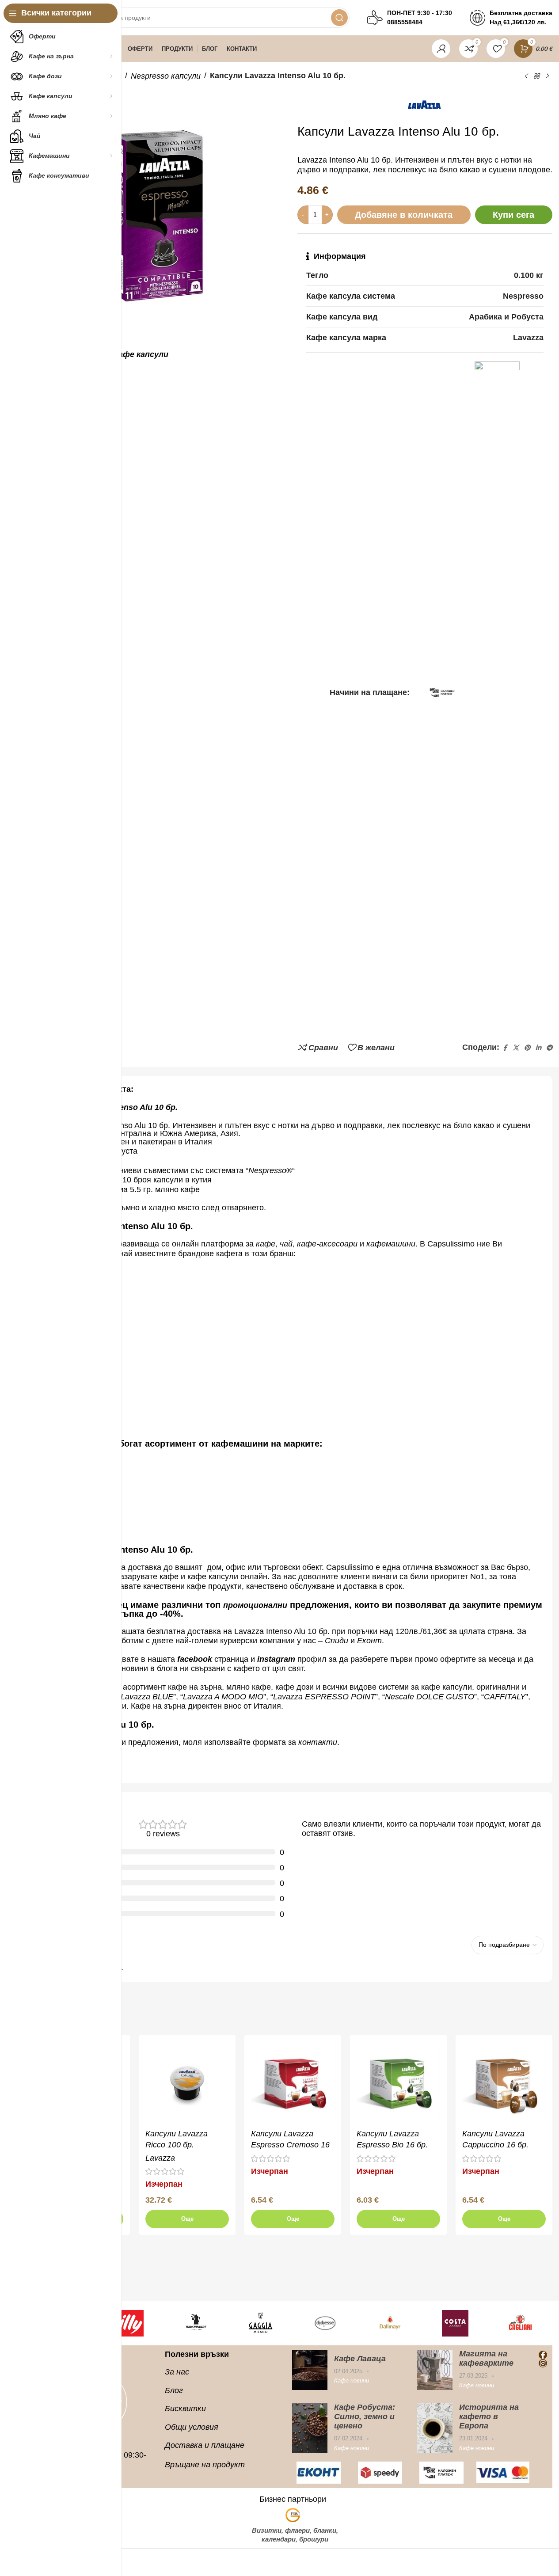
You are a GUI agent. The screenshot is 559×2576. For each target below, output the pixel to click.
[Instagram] (543, 2363)
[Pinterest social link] (527, 1048)
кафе (266, 1244)
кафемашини (391, 1244)
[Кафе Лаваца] (310, 2370)
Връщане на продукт (205, 2464)
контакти (318, 1742)
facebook (195, 1659)
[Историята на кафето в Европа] (435, 2428)
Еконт (369, 1641)
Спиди (337, 1641)
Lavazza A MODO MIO (223, 1697)
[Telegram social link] (549, 1048)
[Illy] (130, 2323)
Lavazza (160, 2158)
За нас (177, 2372)
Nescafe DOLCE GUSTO (430, 1697)
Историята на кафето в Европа (489, 2416)
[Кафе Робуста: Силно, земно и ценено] (310, 2428)
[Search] (339, 18)
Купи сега (513, 215)
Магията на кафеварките (486, 2358)
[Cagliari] (520, 2323)
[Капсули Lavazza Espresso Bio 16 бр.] (398, 2083)
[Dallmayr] (390, 2323)
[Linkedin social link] (538, 1048)
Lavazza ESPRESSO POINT (324, 1697)
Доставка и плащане (205, 2445)
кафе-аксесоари (328, 1244)
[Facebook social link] (505, 1048)
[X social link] (516, 1048)
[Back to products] (536, 76)
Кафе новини (352, 2380)
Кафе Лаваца (360, 2358)
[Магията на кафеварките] (435, 2370)
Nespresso (267, 1170)
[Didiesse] (325, 2323)
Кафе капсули (141, 354)
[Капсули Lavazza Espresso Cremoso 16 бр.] (293, 2083)
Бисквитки (185, 2409)
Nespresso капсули (166, 76)
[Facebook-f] (543, 2355)
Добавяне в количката (404, 215)
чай (286, 1244)
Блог (174, 2390)
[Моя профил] (441, 49)
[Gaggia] (260, 2323)
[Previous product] (526, 76)
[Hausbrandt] (195, 2323)
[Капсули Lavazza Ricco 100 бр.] (187, 2083)
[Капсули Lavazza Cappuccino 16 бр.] (504, 2083)
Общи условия (192, 2427)
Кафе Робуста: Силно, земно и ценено (365, 2416)
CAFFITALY (505, 1697)
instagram (276, 1659)
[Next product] (547, 76)
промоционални (255, 1605)
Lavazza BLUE (147, 1697)
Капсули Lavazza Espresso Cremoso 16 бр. (290, 2145)
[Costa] (455, 2323)
